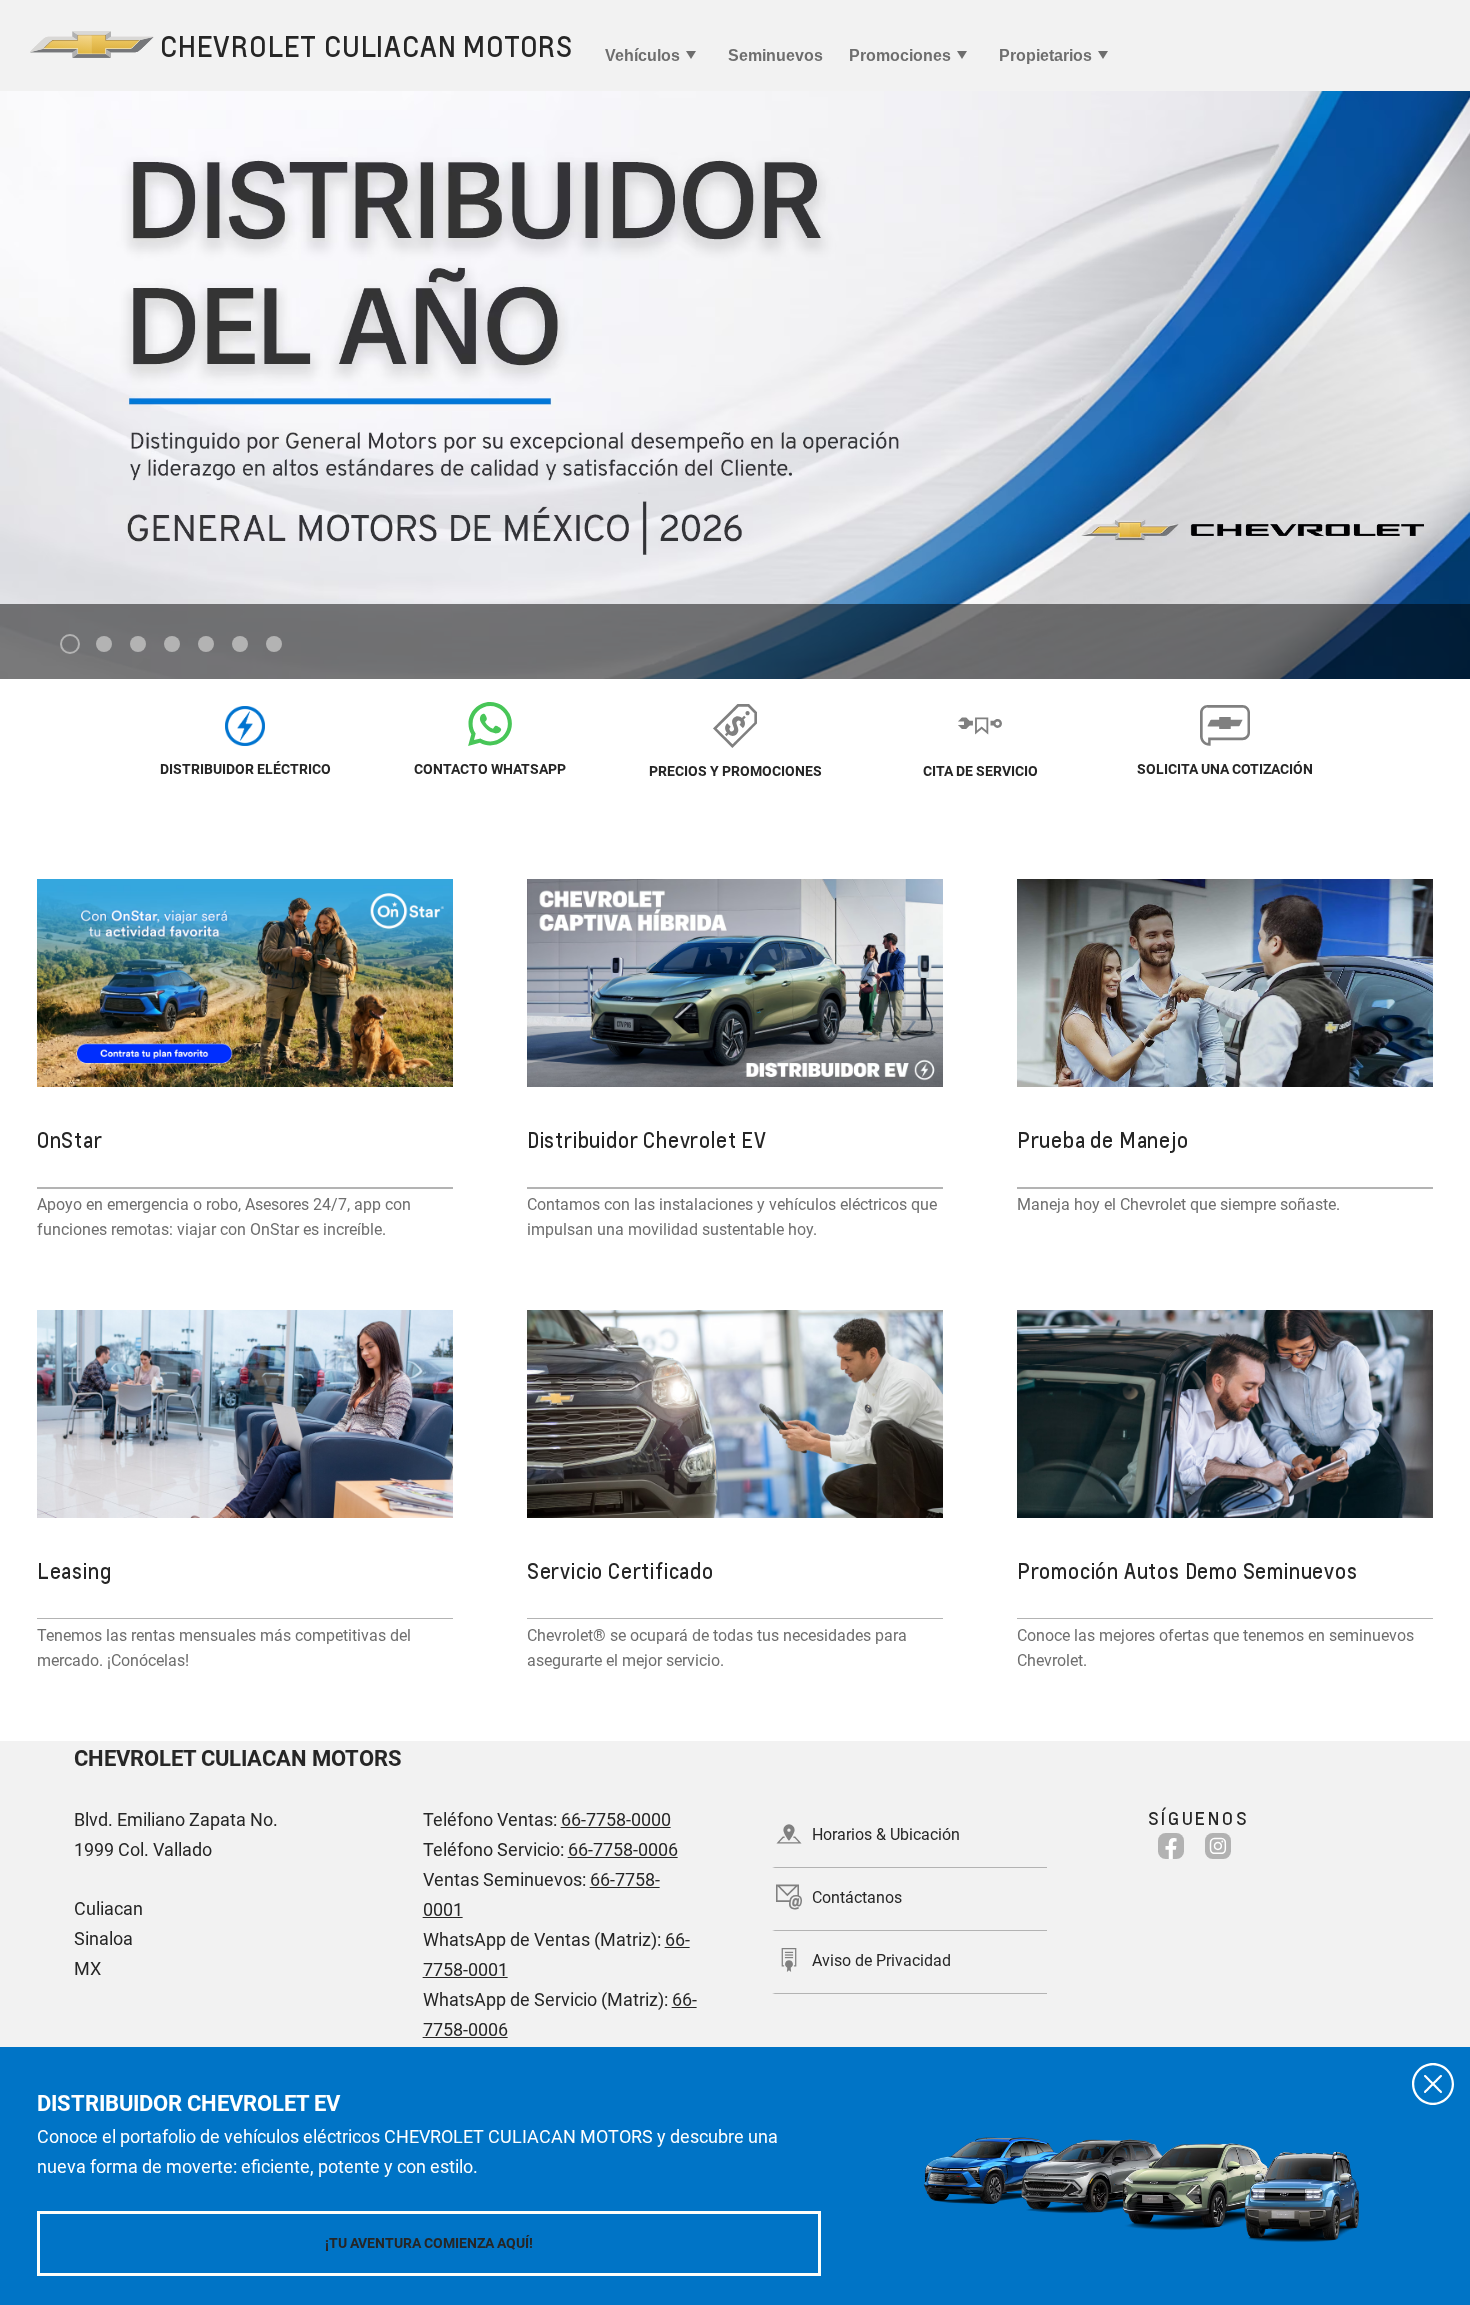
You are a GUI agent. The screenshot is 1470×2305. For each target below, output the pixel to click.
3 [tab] (138, 645)
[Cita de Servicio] (980, 724)
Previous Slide (31, 348)
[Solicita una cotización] (1225, 724)
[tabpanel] (735, 385)
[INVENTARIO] (245, 724)
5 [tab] (206, 645)
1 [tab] (70, 645)
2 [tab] (104, 645)
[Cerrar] (1433, 2084)
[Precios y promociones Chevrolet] (735, 724)
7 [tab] (274, 645)
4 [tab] (172, 645)
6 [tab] (240, 645)
